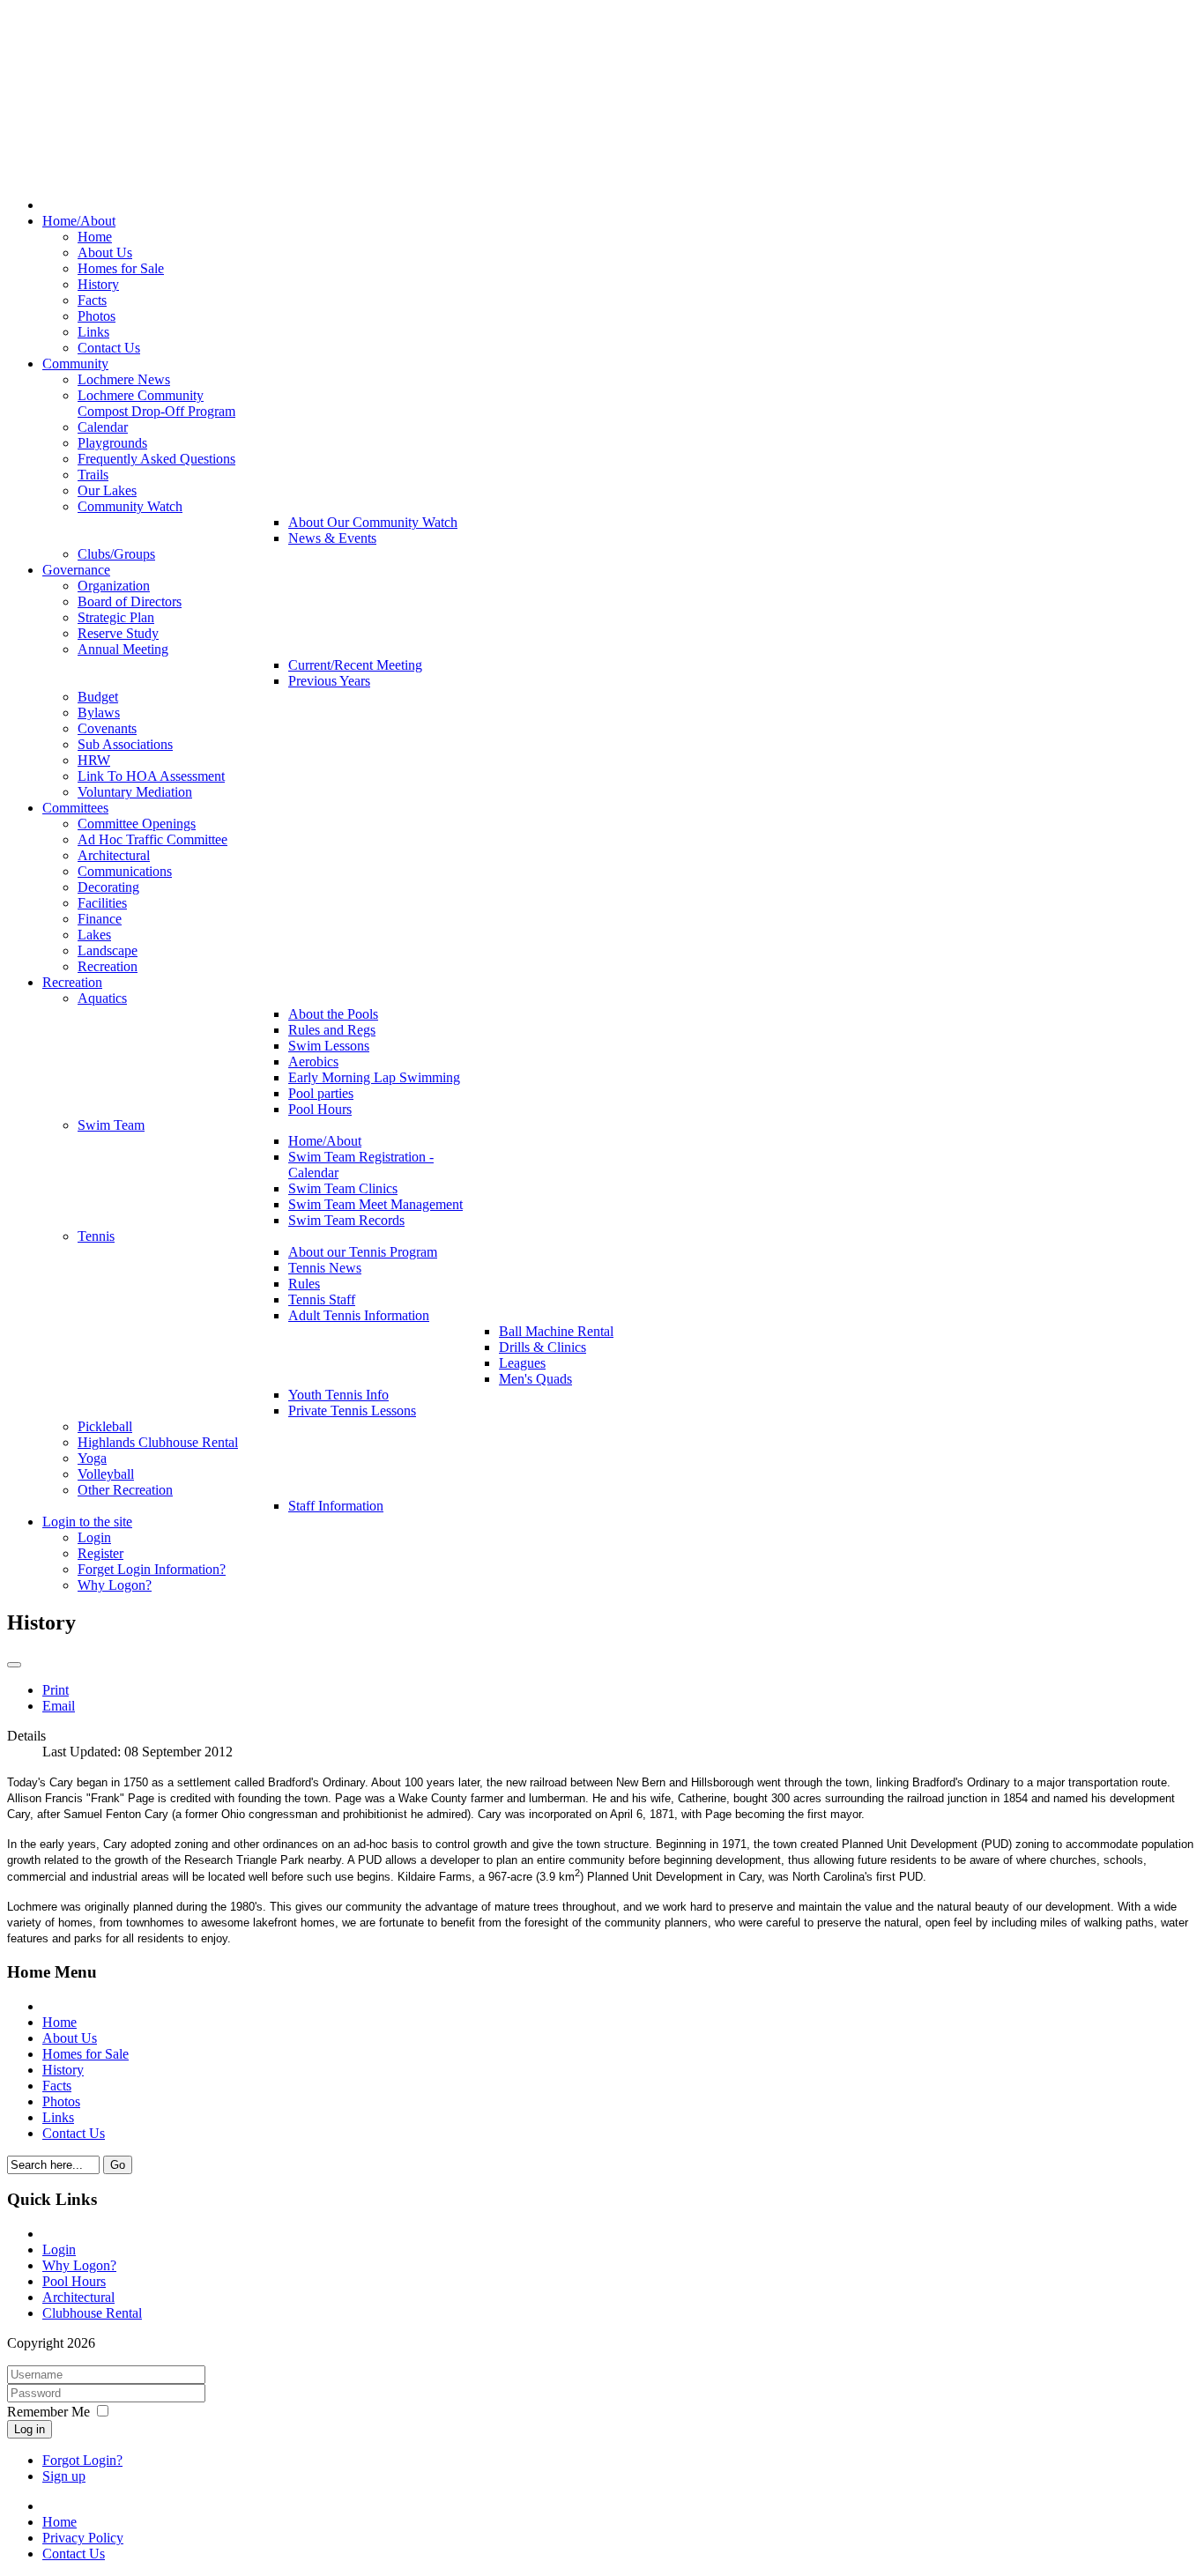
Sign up (64, 2476)
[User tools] (14, 1665)
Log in (30, 2429)
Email (59, 1706)
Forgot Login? (82, 2460)
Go (118, 2165)
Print (56, 1690)
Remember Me (48, 2412)
